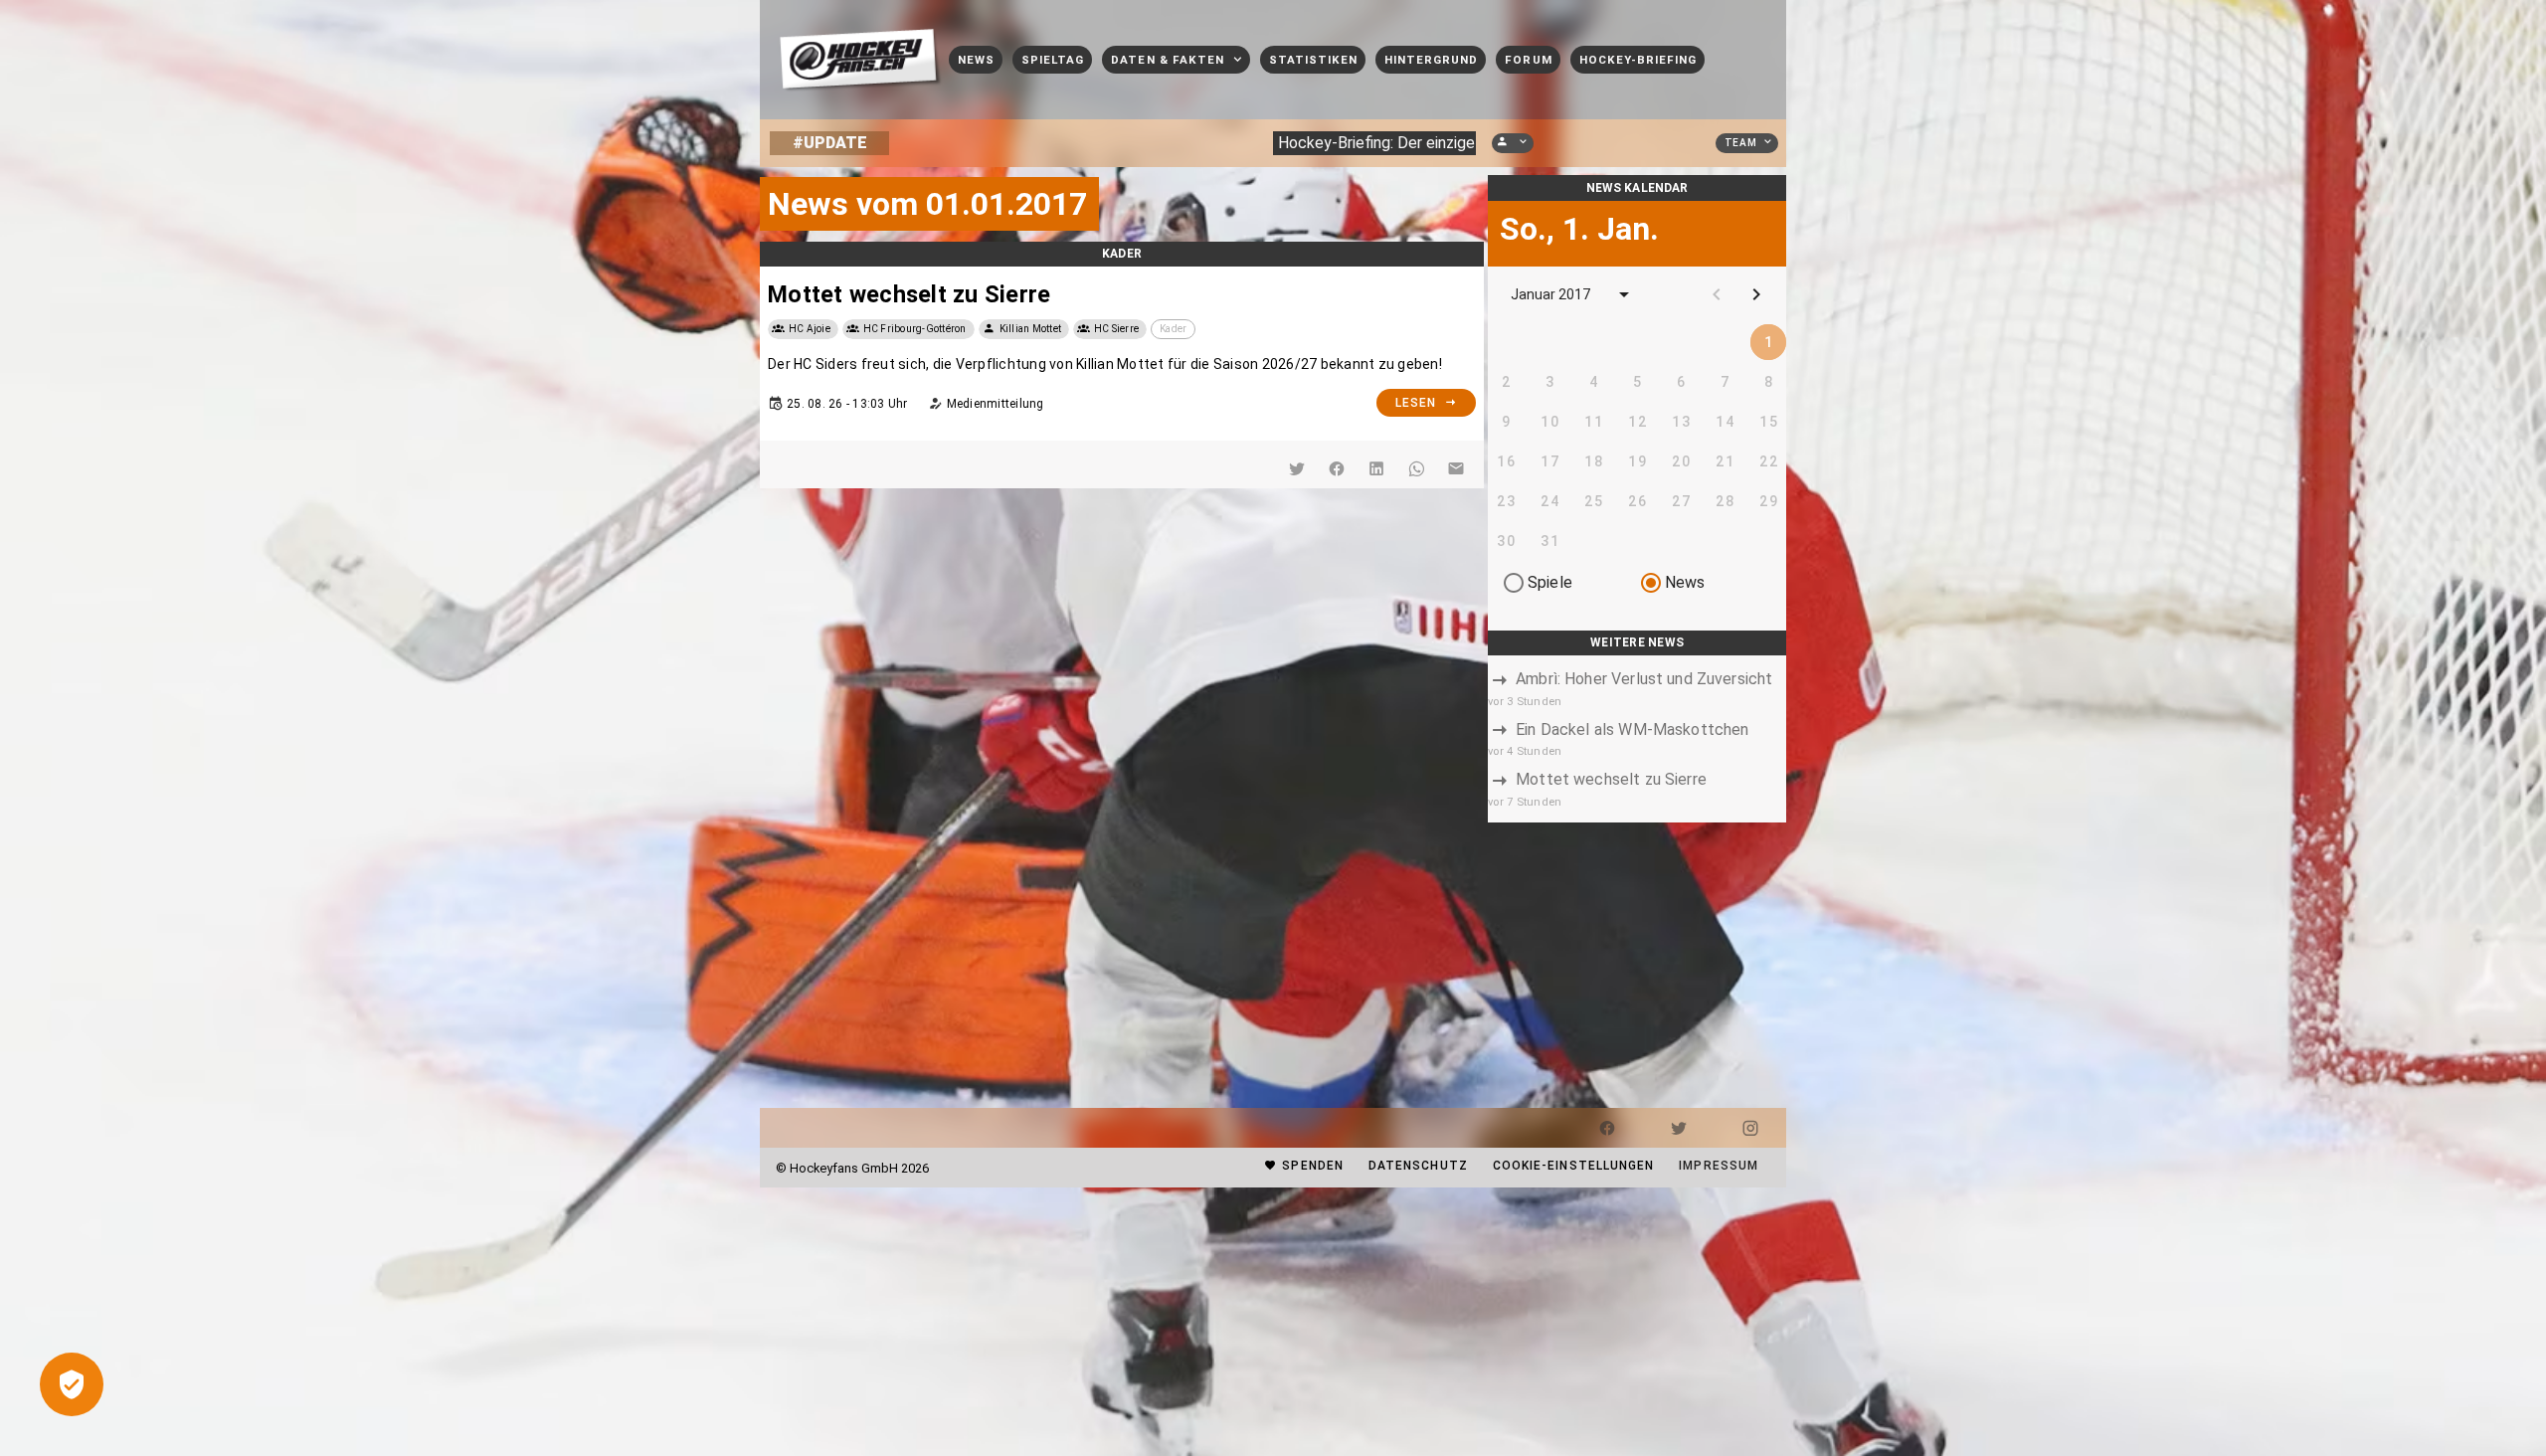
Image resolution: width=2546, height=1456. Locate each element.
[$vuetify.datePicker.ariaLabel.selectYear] (1624, 294)
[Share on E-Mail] (1456, 468)
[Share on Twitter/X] (1297, 468)
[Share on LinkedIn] (1376, 468)
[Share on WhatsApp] (1416, 468)
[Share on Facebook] (1337, 468)
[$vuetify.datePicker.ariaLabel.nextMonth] (1756, 294)
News (1685, 582)
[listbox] (1637, 739)
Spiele (1550, 582)
